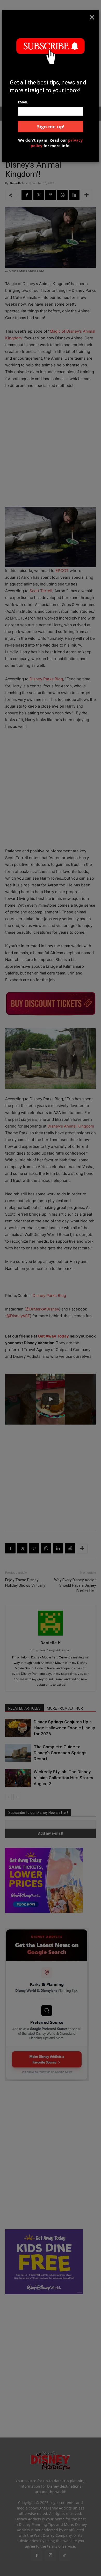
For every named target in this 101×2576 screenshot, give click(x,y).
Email (23, 102)
